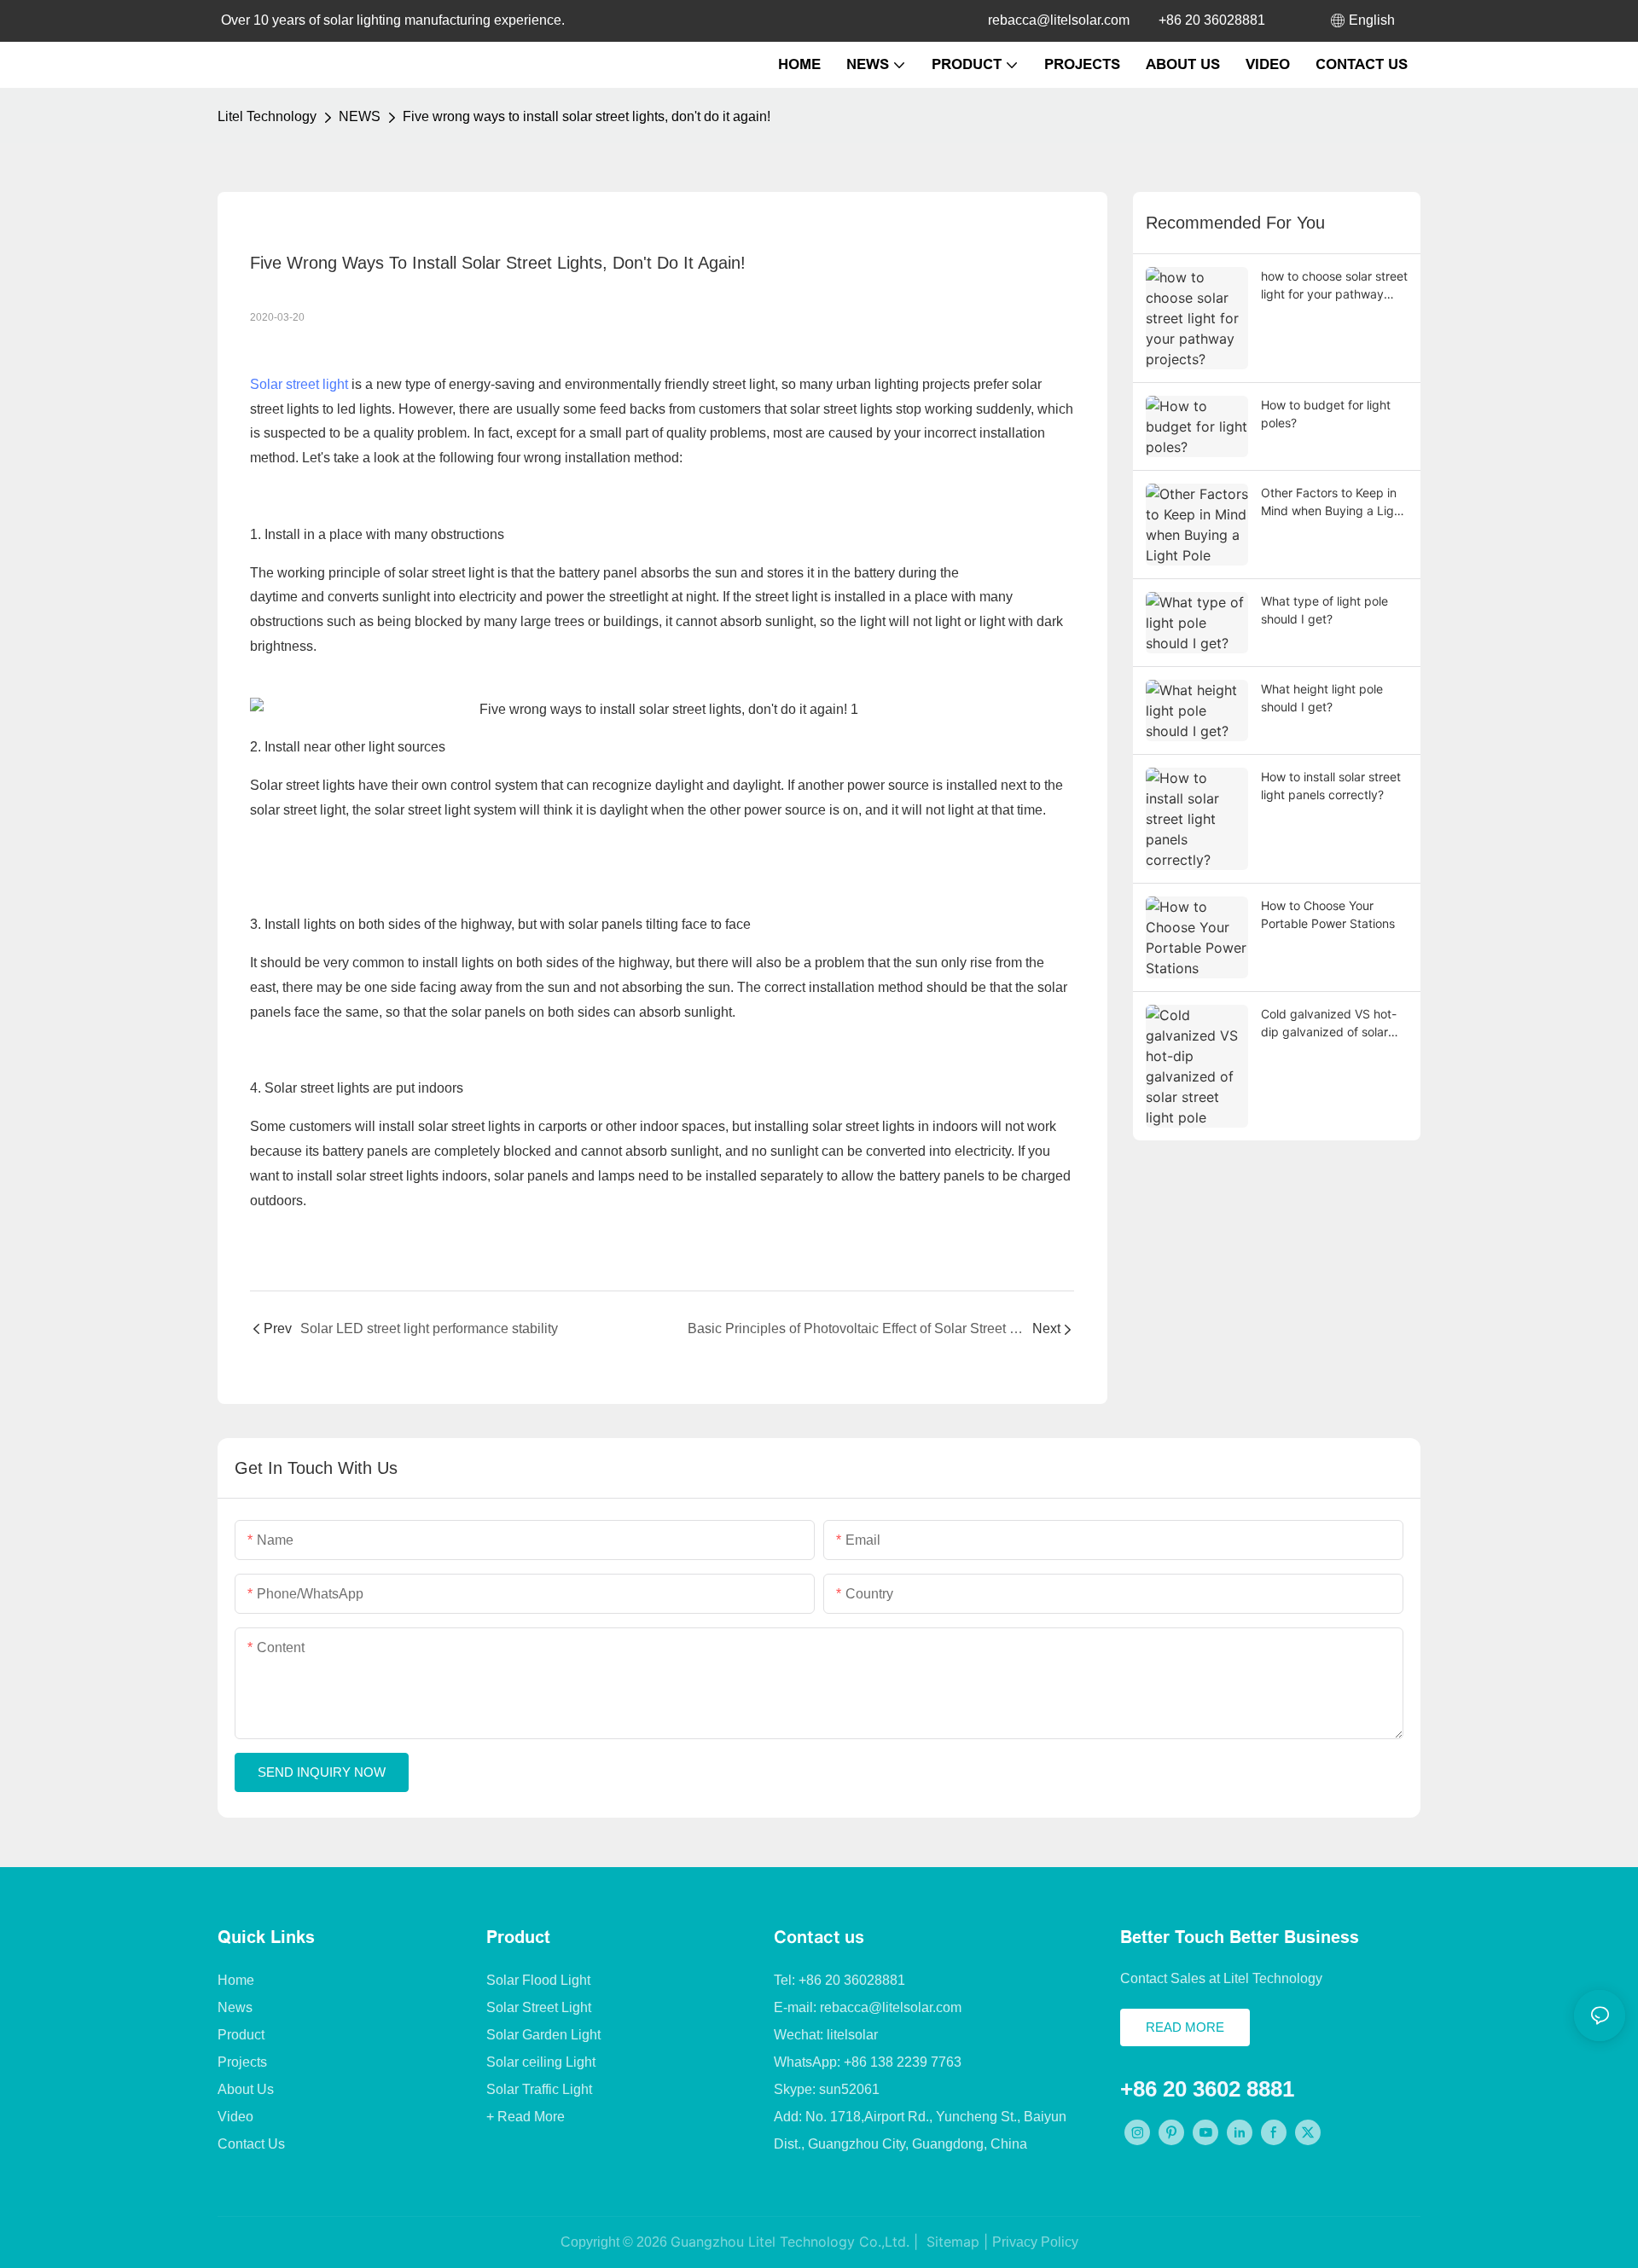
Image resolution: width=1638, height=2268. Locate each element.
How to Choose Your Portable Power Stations (1328, 914)
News (235, 2007)
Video (235, 2117)
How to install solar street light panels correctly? (1331, 786)
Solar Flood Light (538, 1980)
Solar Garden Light (543, 2035)
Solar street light (299, 384)
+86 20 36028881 (1212, 20)
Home (236, 1980)
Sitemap (951, 2242)
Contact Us (251, 2144)
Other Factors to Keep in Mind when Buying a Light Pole (1333, 502)
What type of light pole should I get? (1324, 610)
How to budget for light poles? (1326, 414)
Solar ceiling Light (541, 2062)
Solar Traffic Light (539, 2089)
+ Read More (526, 2117)
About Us (246, 2089)
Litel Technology (267, 116)
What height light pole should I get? (1322, 698)
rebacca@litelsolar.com (1059, 20)
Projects (242, 2062)
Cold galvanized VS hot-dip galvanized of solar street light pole (1329, 1024)
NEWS (360, 116)
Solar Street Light (539, 2007)
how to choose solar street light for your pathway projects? (1334, 286)
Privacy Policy (1035, 2242)
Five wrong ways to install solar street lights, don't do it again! (587, 116)
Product (241, 2035)
